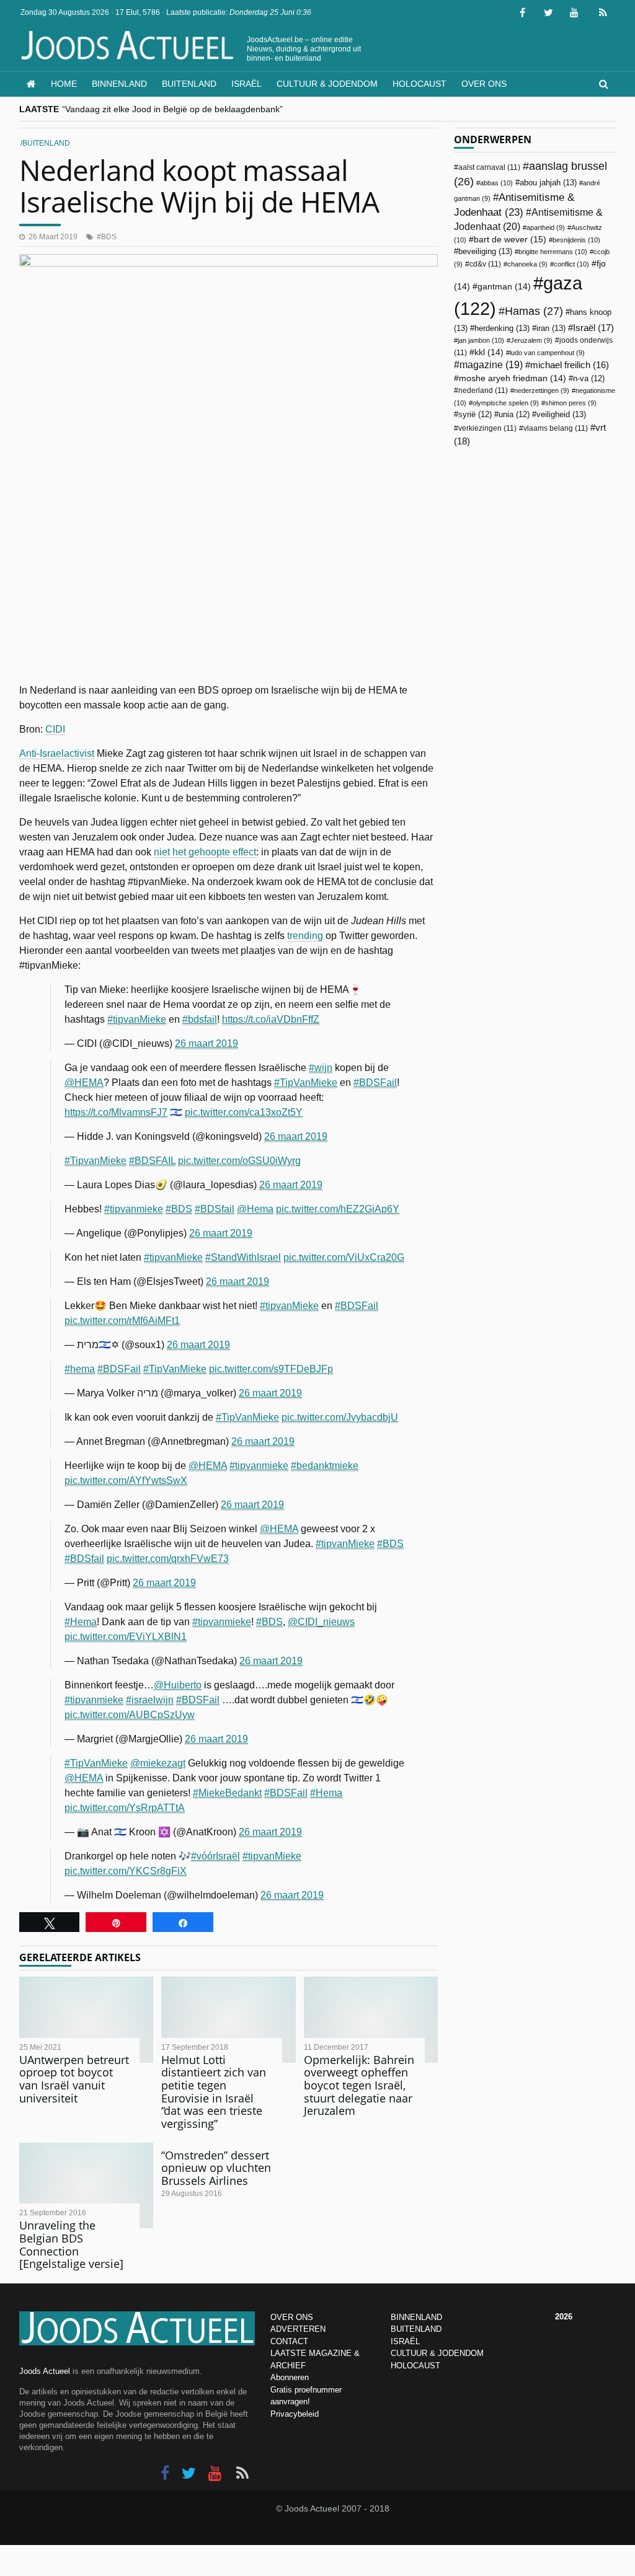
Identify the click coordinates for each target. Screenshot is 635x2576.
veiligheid (561, 414)
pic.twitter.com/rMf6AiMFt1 (122, 1321)
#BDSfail (215, 1209)
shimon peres (571, 403)
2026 (564, 2317)
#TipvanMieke (95, 1161)
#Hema (81, 1622)
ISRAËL (405, 2341)
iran (551, 328)
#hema (80, 1369)
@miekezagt (158, 1763)
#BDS (179, 1209)
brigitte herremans (553, 252)
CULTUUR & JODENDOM (437, 2353)
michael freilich (570, 365)
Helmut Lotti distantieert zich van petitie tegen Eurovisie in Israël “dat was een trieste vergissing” (214, 2092)
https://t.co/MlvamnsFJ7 (116, 1112)
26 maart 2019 (206, 1043)
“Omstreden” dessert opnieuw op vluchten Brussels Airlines (216, 2168)
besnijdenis (576, 240)
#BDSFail (375, 1083)
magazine (491, 365)
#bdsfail (200, 1019)
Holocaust (420, 84)
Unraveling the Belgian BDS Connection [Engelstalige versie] (71, 2244)
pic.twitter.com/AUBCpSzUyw (130, 1715)
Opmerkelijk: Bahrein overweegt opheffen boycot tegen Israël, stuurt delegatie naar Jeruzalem (359, 2085)
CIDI (55, 729)
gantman (504, 287)
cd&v (485, 264)
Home (64, 84)
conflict (571, 264)
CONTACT (289, 2341)
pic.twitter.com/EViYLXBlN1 (126, 1637)
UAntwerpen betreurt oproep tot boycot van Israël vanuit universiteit (74, 2079)
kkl (489, 352)
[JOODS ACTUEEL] (31, 84)
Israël (246, 84)
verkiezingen (487, 428)
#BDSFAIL (152, 1161)
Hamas (534, 311)
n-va (589, 379)
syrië (475, 415)
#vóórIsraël (215, 1856)
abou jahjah (548, 183)
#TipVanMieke (306, 1083)
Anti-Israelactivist (57, 753)
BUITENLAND (416, 2329)
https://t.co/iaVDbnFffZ (271, 1019)
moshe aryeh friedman (513, 378)
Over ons (484, 84)
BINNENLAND (416, 2317)
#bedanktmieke (325, 1466)
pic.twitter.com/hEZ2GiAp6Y (338, 1209)
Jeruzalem (531, 340)
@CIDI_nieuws (321, 1622)
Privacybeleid (295, 2414)
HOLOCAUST (415, 2366)
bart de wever (510, 239)
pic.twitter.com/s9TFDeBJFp (271, 1369)
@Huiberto (178, 1685)
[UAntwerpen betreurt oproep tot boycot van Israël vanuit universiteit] (86, 2019)
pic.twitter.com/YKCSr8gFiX (126, 1871)
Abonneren (290, 2377)
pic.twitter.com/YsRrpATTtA (125, 1808)
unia (514, 415)
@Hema (255, 1209)
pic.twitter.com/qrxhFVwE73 (168, 1559)
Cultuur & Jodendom (327, 84)
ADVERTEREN (298, 2329)
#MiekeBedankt (227, 1793)
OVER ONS (292, 2317)
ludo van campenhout (547, 353)
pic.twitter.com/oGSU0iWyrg (239, 1161)
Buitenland (189, 84)
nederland (483, 390)
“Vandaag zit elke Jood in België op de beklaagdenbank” (172, 109)
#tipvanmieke (134, 1209)
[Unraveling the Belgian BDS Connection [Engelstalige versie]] (86, 2186)
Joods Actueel (45, 2371)
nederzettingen (542, 390)
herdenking (502, 328)
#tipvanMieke (137, 1019)
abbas (496, 183)
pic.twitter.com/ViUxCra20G (344, 1257)
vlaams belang (556, 428)
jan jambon (481, 340)
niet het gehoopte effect (205, 852)
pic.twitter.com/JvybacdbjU (340, 1417)
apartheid (546, 227)
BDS (109, 237)
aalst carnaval (489, 167)
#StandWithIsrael (243, 1257)
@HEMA (84, 1083)
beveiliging (485, 251)
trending (305, 936)
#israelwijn (150, 1700)
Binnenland (119, 84)
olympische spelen (506, 403)
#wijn (321, 1068)
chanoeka (527, 264)
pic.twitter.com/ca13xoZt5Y (244, 1112)
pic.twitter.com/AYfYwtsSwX (126, 1480)
